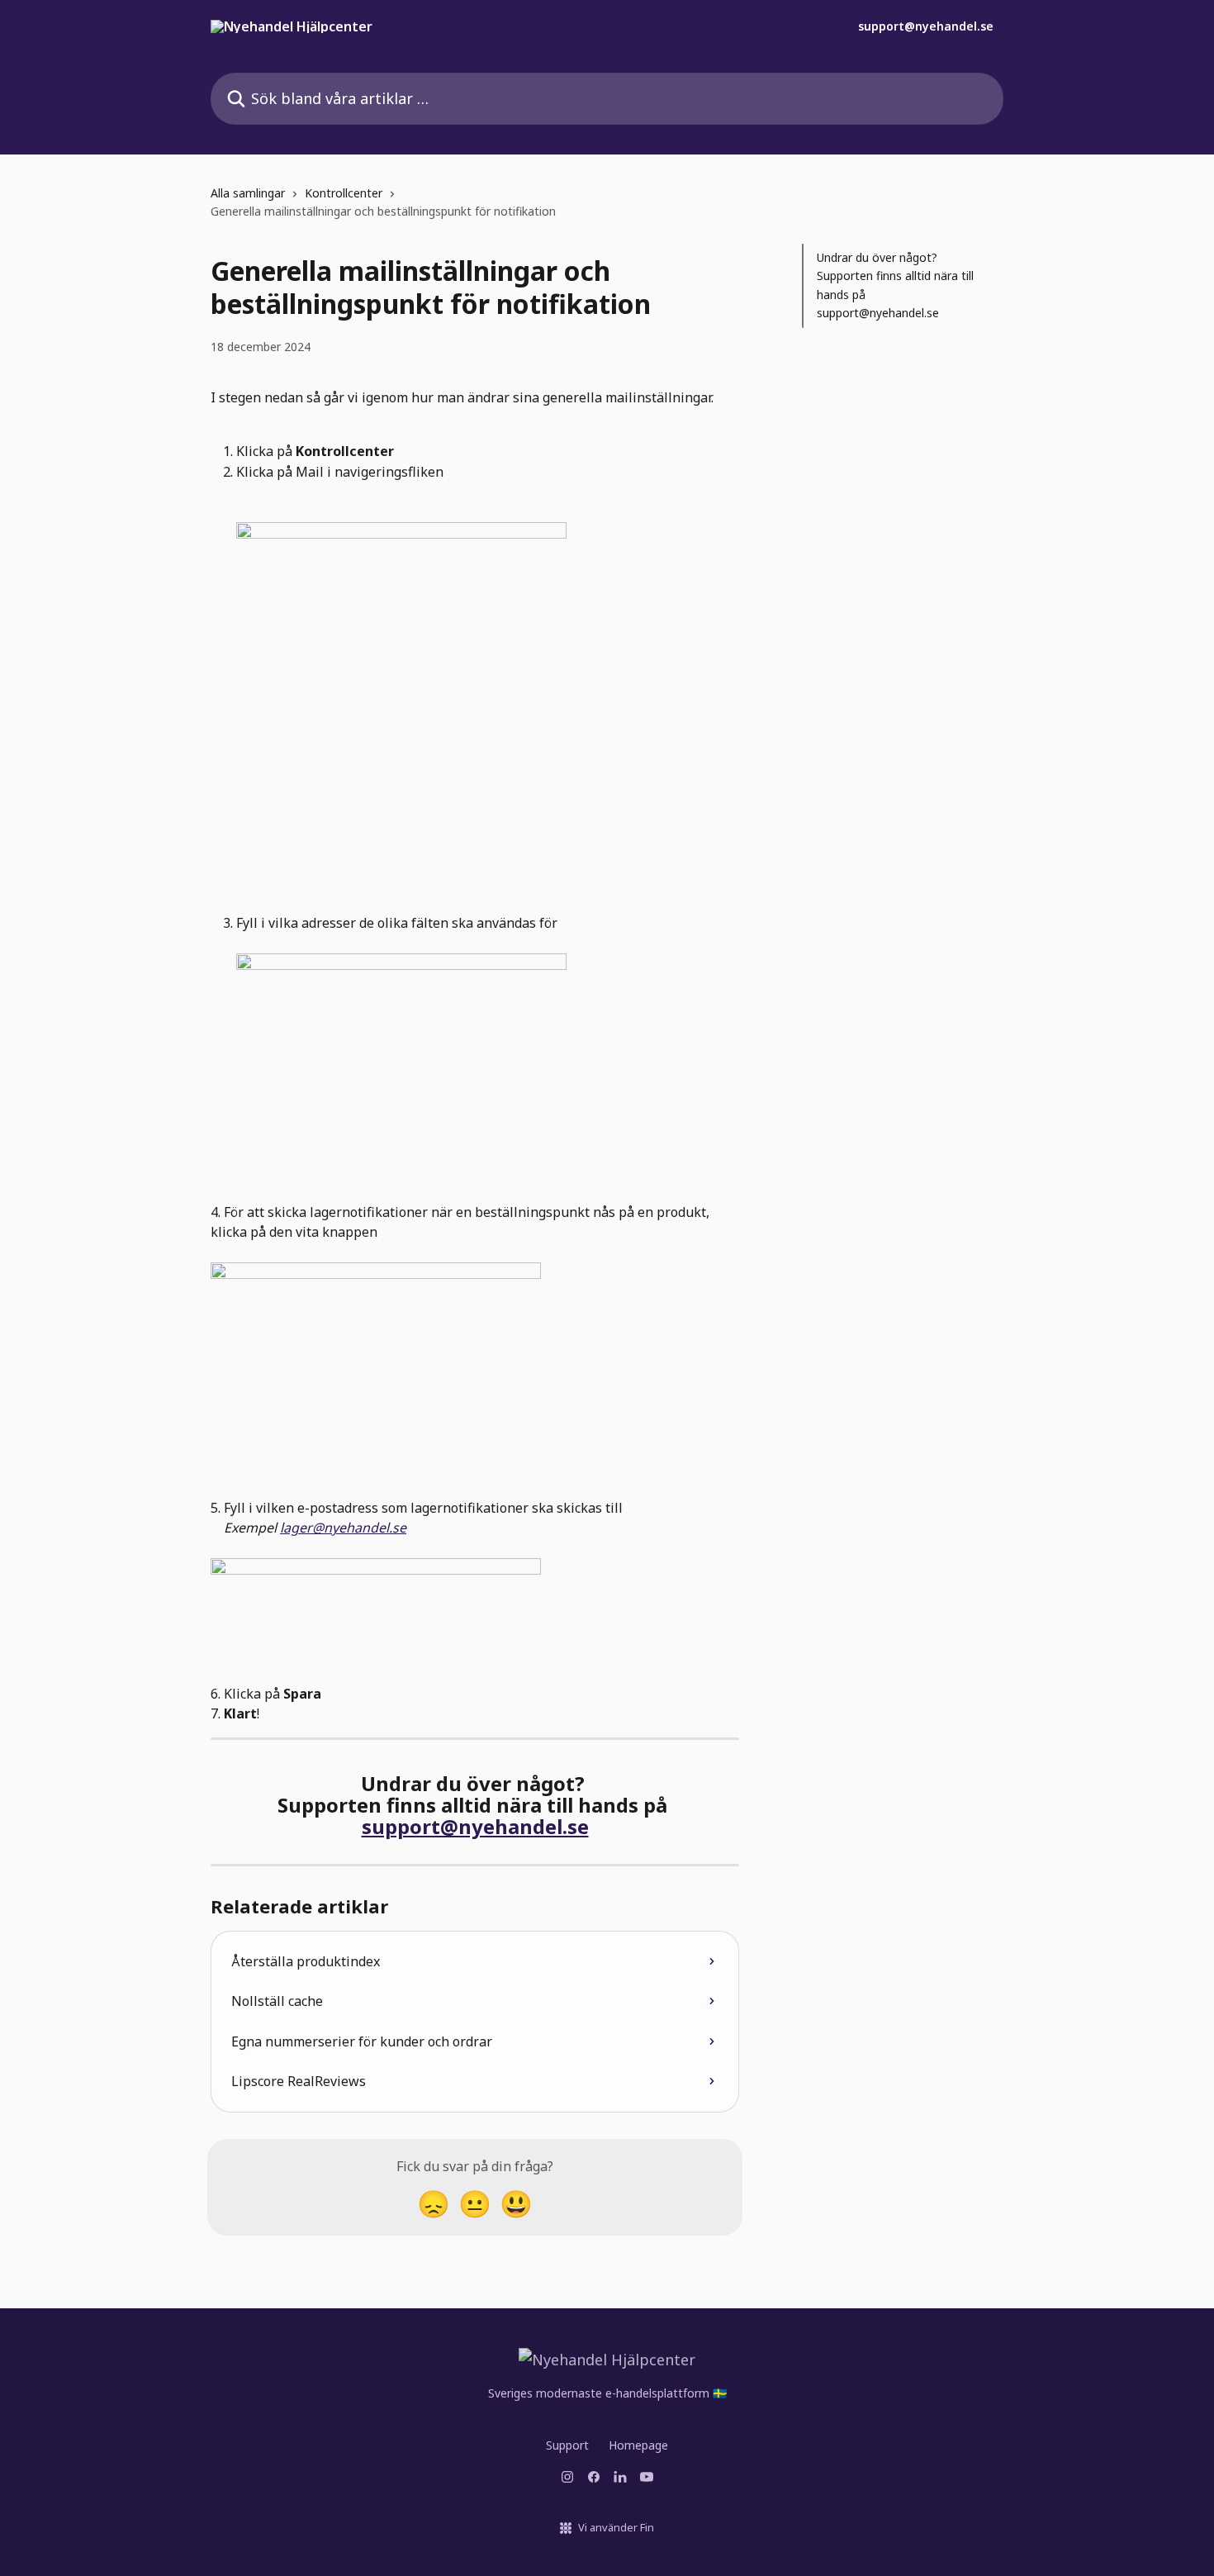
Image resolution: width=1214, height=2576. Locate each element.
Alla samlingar (248, 193)
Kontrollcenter (344, 193)
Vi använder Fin (616, 2527)
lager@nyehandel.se (343, 1528)
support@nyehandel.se (926, 26)
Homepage (638, 2445)
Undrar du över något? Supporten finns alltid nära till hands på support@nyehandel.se (895, 285)
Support (567, 2445)
